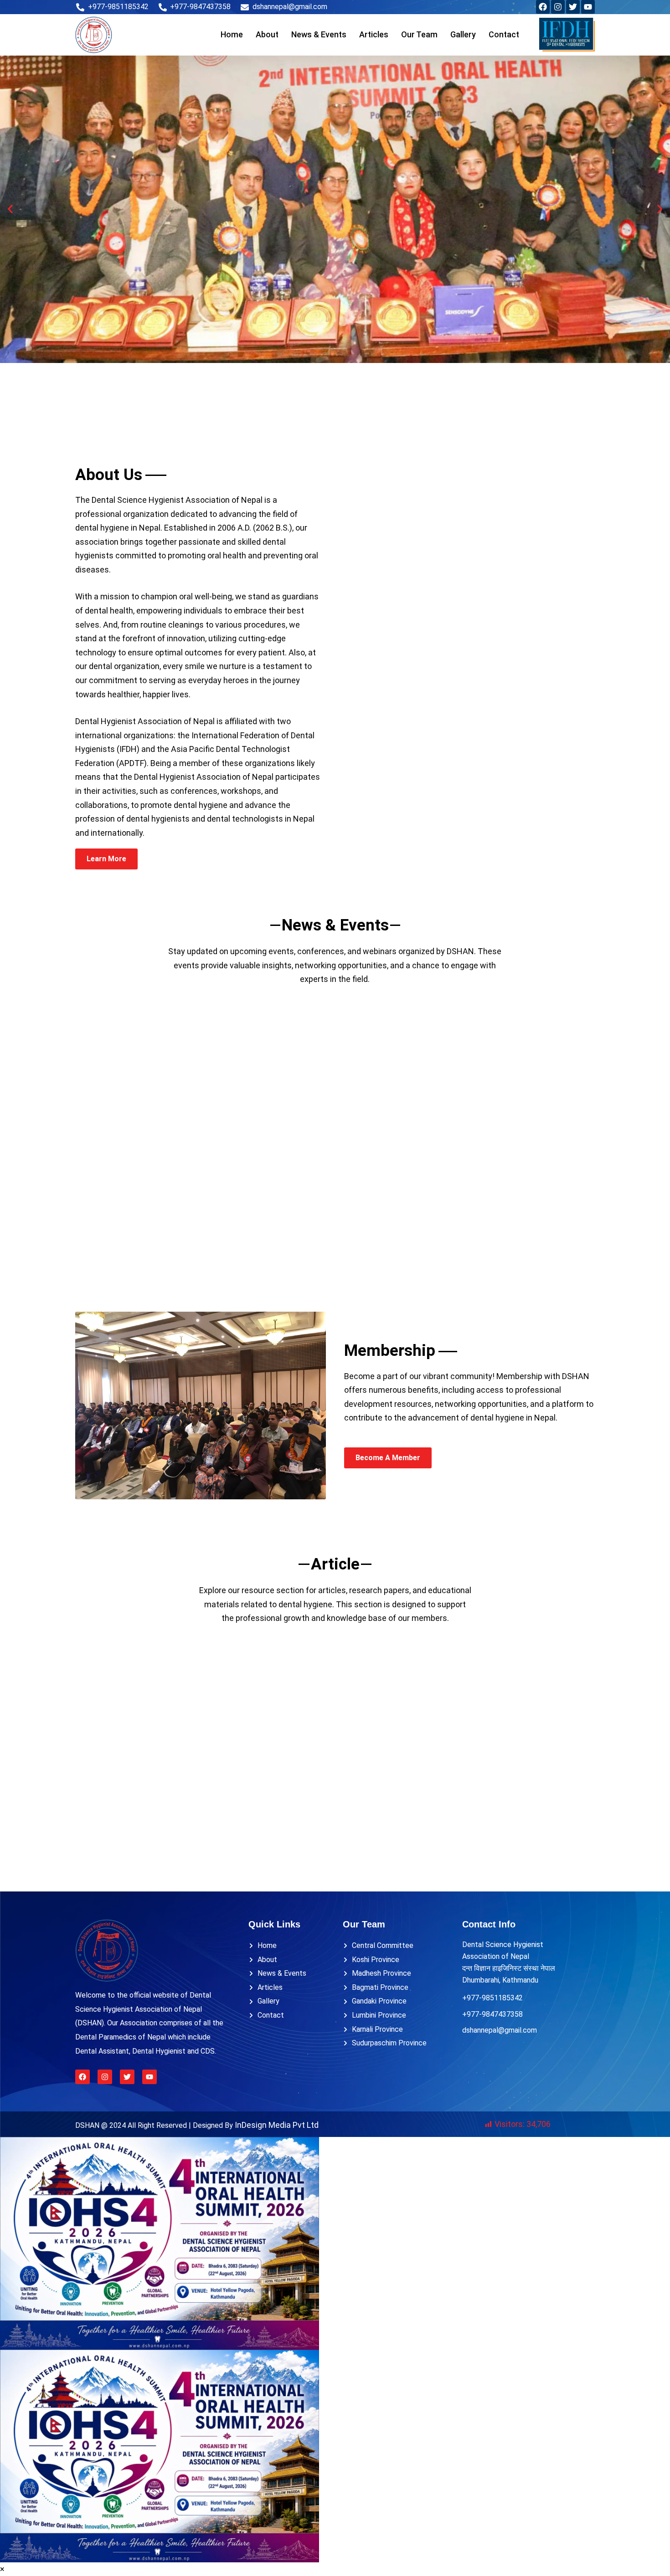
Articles (374, 34)
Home (232, 34)
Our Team (419, 34)
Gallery (463, 34)
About (267, 34)
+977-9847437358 (492, 2014)
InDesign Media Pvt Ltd (277, 2125)
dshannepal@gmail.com (500, 2030)
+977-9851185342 (492, 1998)
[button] (10, 209)
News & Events (319, 34)
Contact (504, 34)
